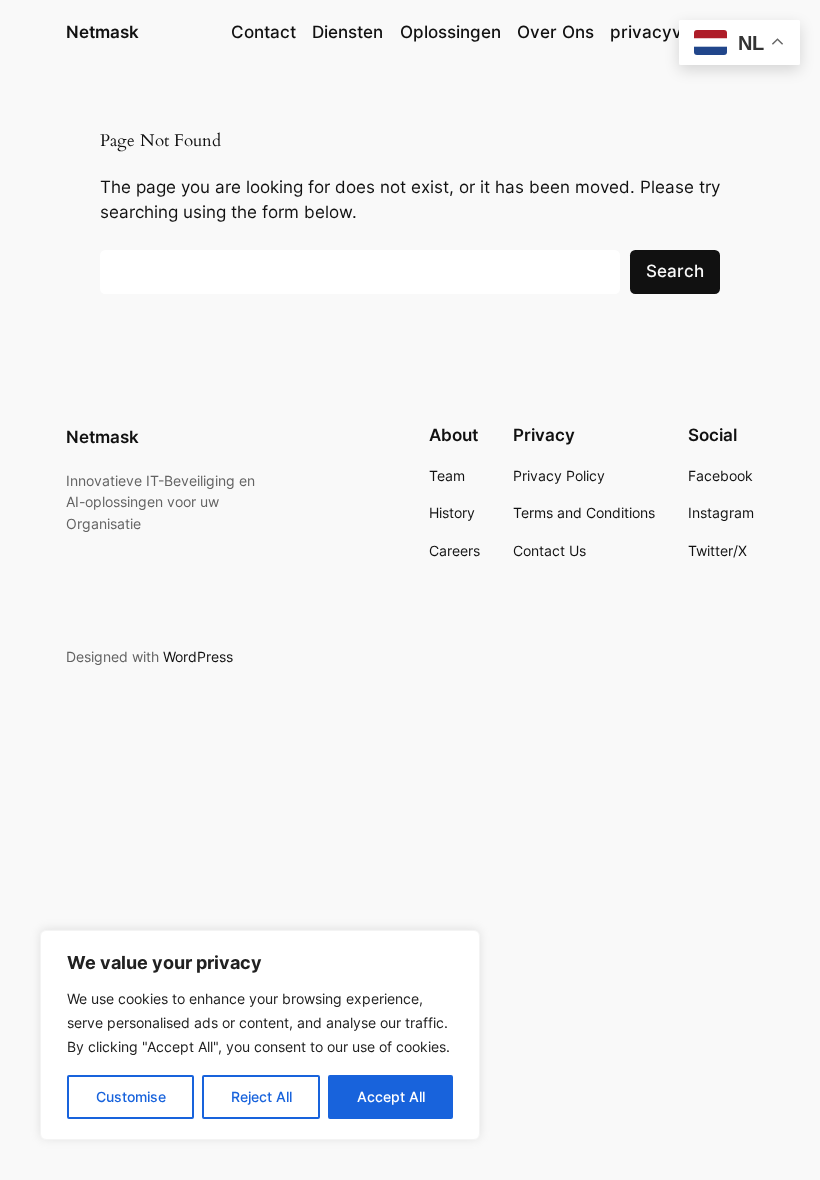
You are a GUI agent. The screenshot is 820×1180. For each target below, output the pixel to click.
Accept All (391, 1096)
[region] (260, 1035)
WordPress (198, 656)
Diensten (347, 32)
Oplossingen (450, 32)
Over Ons (555, 32)
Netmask (102, 32)
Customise (131, 1096)
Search (675, 271)
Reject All (261, 1096)
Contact (263, 32)
